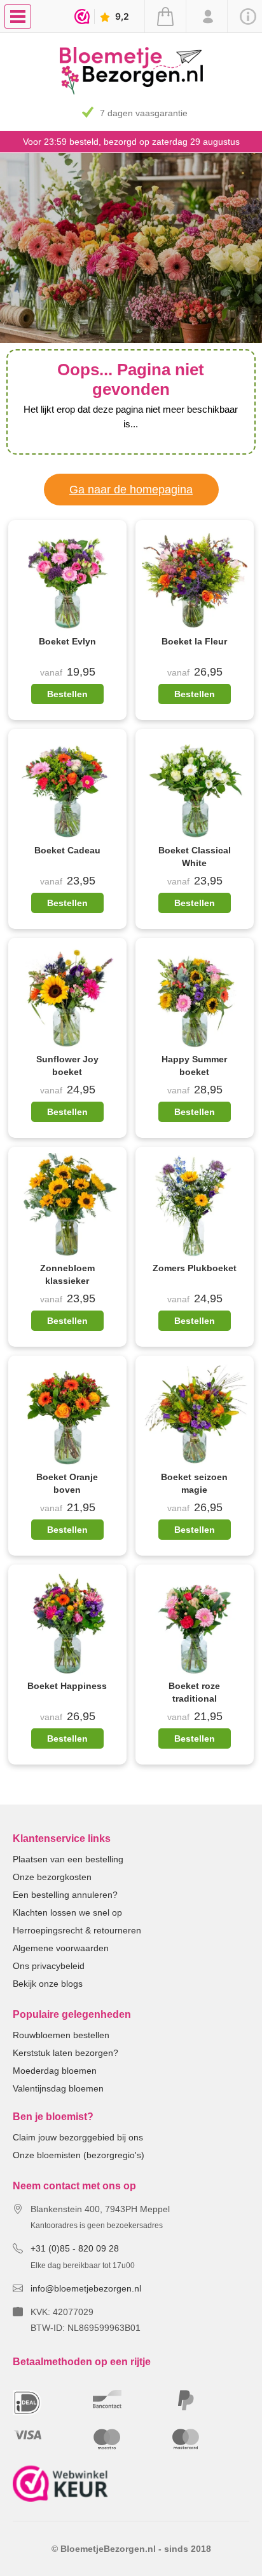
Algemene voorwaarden (61, 1948)
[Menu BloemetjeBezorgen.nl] (21, 16)
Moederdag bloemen (55, 2071)
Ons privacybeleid (49, 1966)
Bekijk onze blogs (48, 1984)
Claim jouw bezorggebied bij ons (78, 2137)
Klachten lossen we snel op (67, 1912)
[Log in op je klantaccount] (206, 17)
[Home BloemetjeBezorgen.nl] (131, 91)
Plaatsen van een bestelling (68, 1859)
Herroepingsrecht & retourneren (77, 1930)
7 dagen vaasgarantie (144, 113)
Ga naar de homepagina (131, 490)
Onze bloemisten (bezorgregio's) (79, 2155)
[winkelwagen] (165, 17)
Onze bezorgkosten (52, 1877)
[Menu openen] (18, 17)
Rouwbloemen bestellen (61, 2035)
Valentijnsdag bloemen (58, 2088)
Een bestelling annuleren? (65, 1895)
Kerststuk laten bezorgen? (65, 2053)
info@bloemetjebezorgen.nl (86, 2288)
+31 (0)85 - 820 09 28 (75, 2248)
